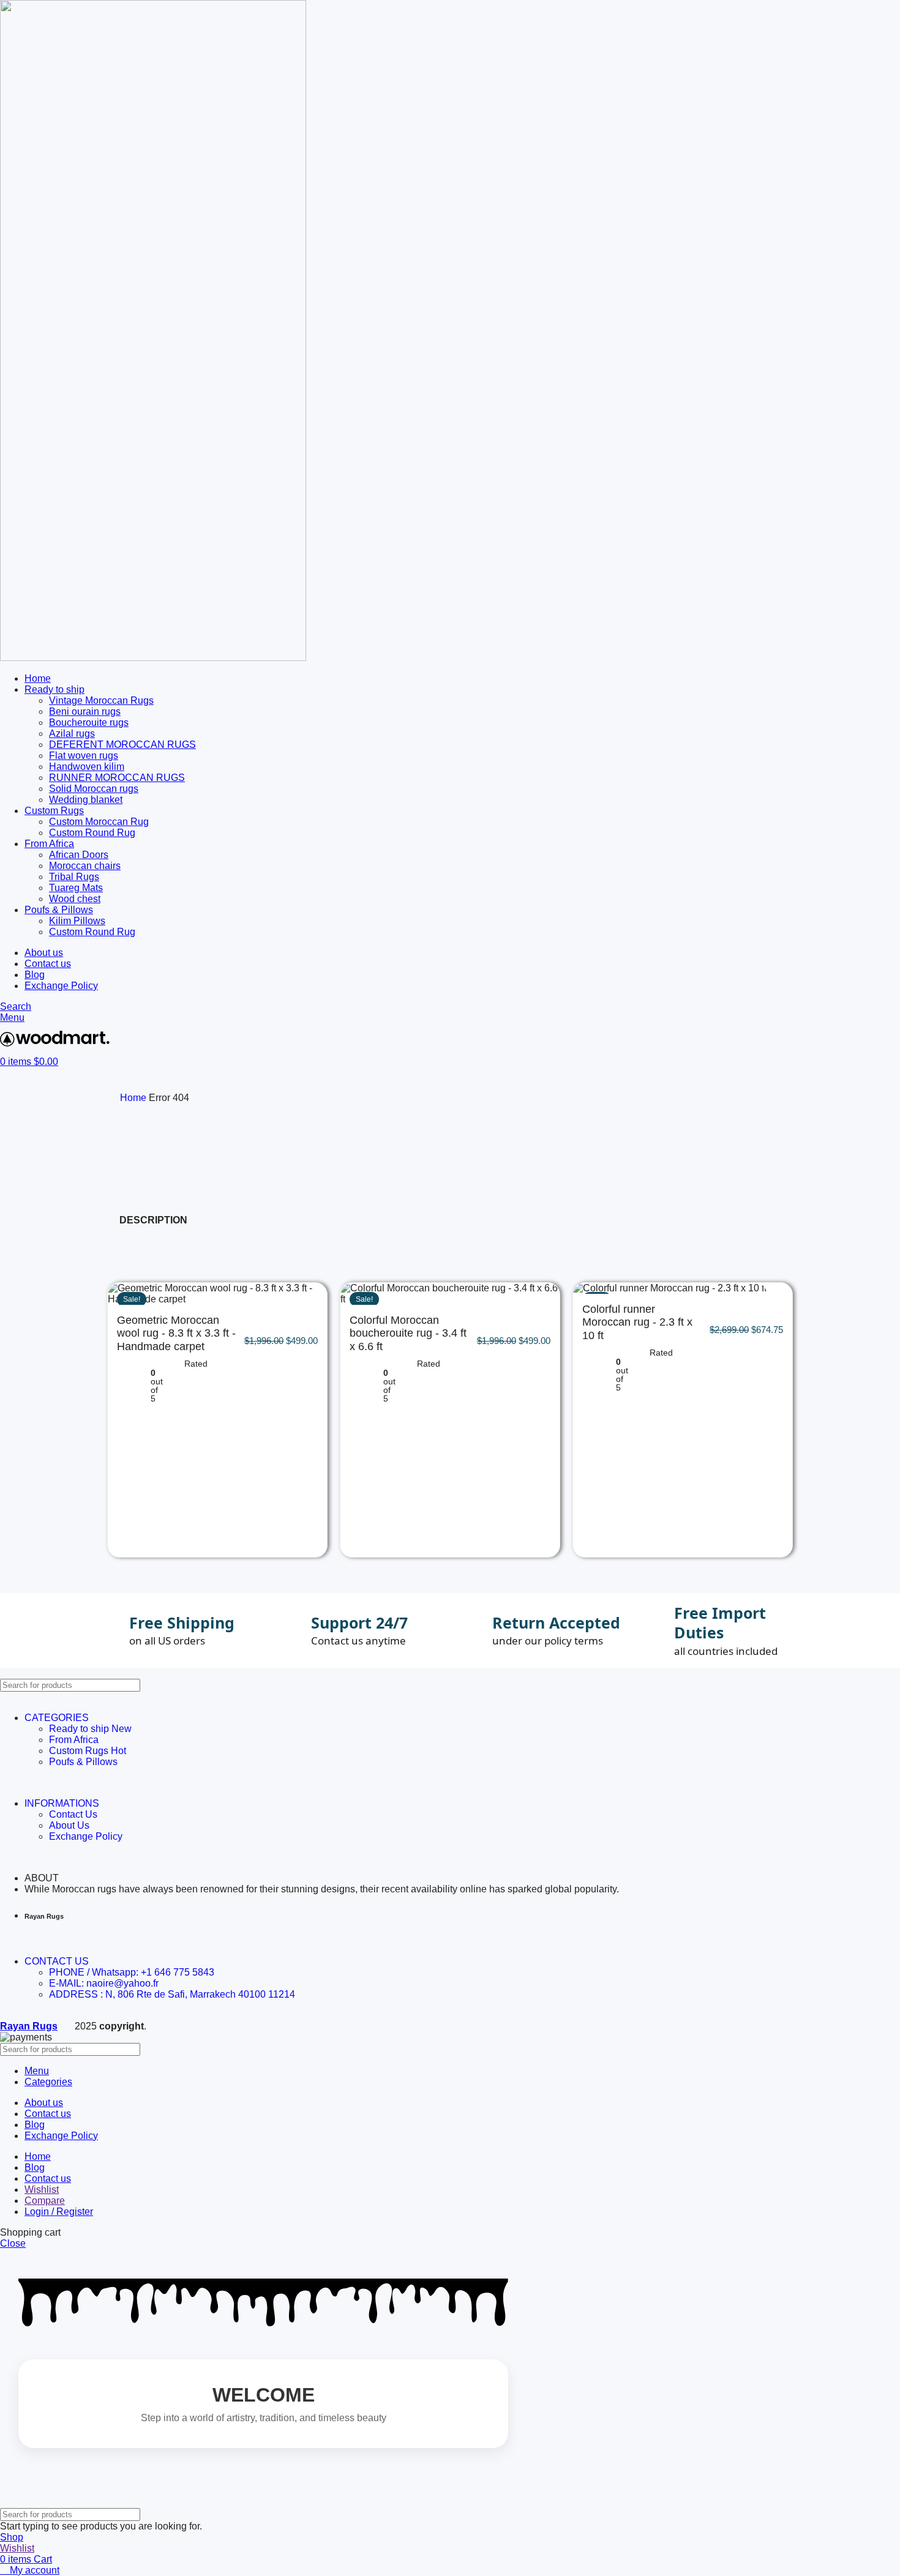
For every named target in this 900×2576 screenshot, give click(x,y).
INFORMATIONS (62, 1803)
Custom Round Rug (92, 833)
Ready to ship (90, 1729)
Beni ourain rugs (85, 711)
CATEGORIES (57, 1718)
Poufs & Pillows (83, 1762)
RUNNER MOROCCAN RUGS (117, 778)
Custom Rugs (88, 1751)
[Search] (886, 1685)
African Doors (79, 855)
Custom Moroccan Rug (99, 822)
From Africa (74, 1740)
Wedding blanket (86, 800)
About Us (69, 1825)
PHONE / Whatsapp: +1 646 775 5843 (132, 1972)
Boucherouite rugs (89, 722)
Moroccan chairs (85, 866)
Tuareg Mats (76, 888)
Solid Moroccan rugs (94, 789)
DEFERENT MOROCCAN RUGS (122, 745)
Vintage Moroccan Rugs (101, 700)
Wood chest (75, 899)
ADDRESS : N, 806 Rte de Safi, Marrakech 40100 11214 (172, 1994)
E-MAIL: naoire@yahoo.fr (104, 1983)
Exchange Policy (86, 1836)
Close (13, 2243)
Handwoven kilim (87, 767)
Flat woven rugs (84, 756)
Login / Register (59, 2212)
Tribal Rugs (74, 877)
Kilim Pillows (77, 921)
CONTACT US (57, 1961)
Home (134, 1098)
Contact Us (73, 1814)
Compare (45, 2201)
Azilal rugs (72, 734)
